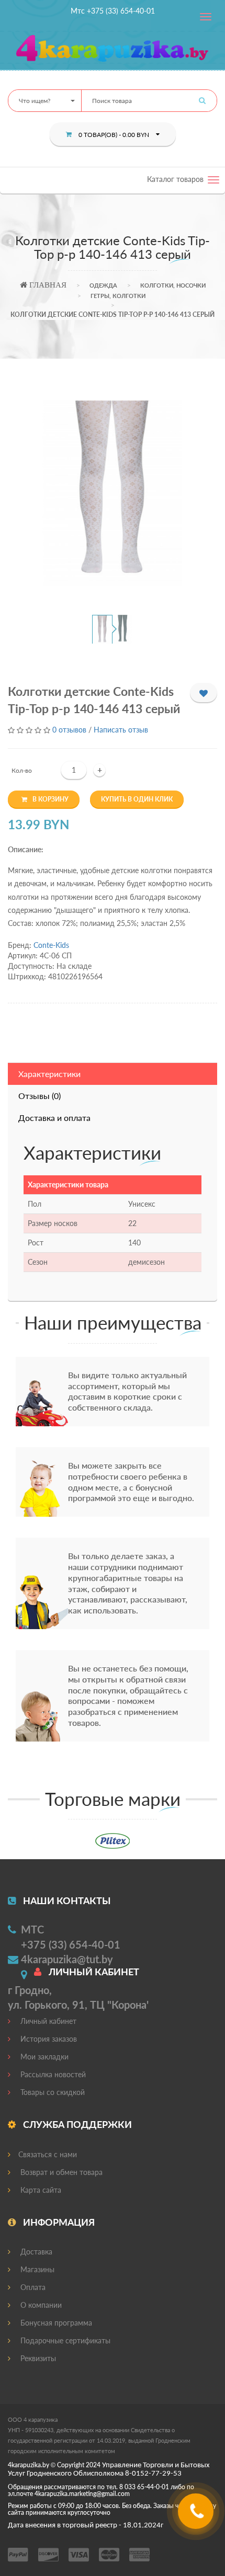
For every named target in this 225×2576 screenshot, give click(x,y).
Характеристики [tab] (49, 1074)
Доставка (35, 2252)
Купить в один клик (137, 799)
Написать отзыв (121, 730)
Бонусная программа (55, 2323)
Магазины (36, 2269)
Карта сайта (40, 2190)
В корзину (50, 799)
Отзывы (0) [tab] (40, 1096)
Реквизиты (37, 2358)
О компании (40, 2305)
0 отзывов (69, 730)
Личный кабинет (47, 2021)
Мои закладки (43, 2057)
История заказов (48, 2039)
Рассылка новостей (52, 2074)
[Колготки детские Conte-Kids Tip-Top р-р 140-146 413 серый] (113, 493)
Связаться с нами (48, 2154)
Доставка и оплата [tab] (54, 1118)
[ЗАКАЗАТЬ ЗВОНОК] (197, 2515)
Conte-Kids (51, 945)
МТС (32, 1929)
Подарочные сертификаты (64, 2340)
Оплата (32, 2287)
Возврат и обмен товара (60, 2172)
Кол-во (22, 770)
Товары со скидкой (52, 2092)
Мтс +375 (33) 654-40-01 (113, 11)
